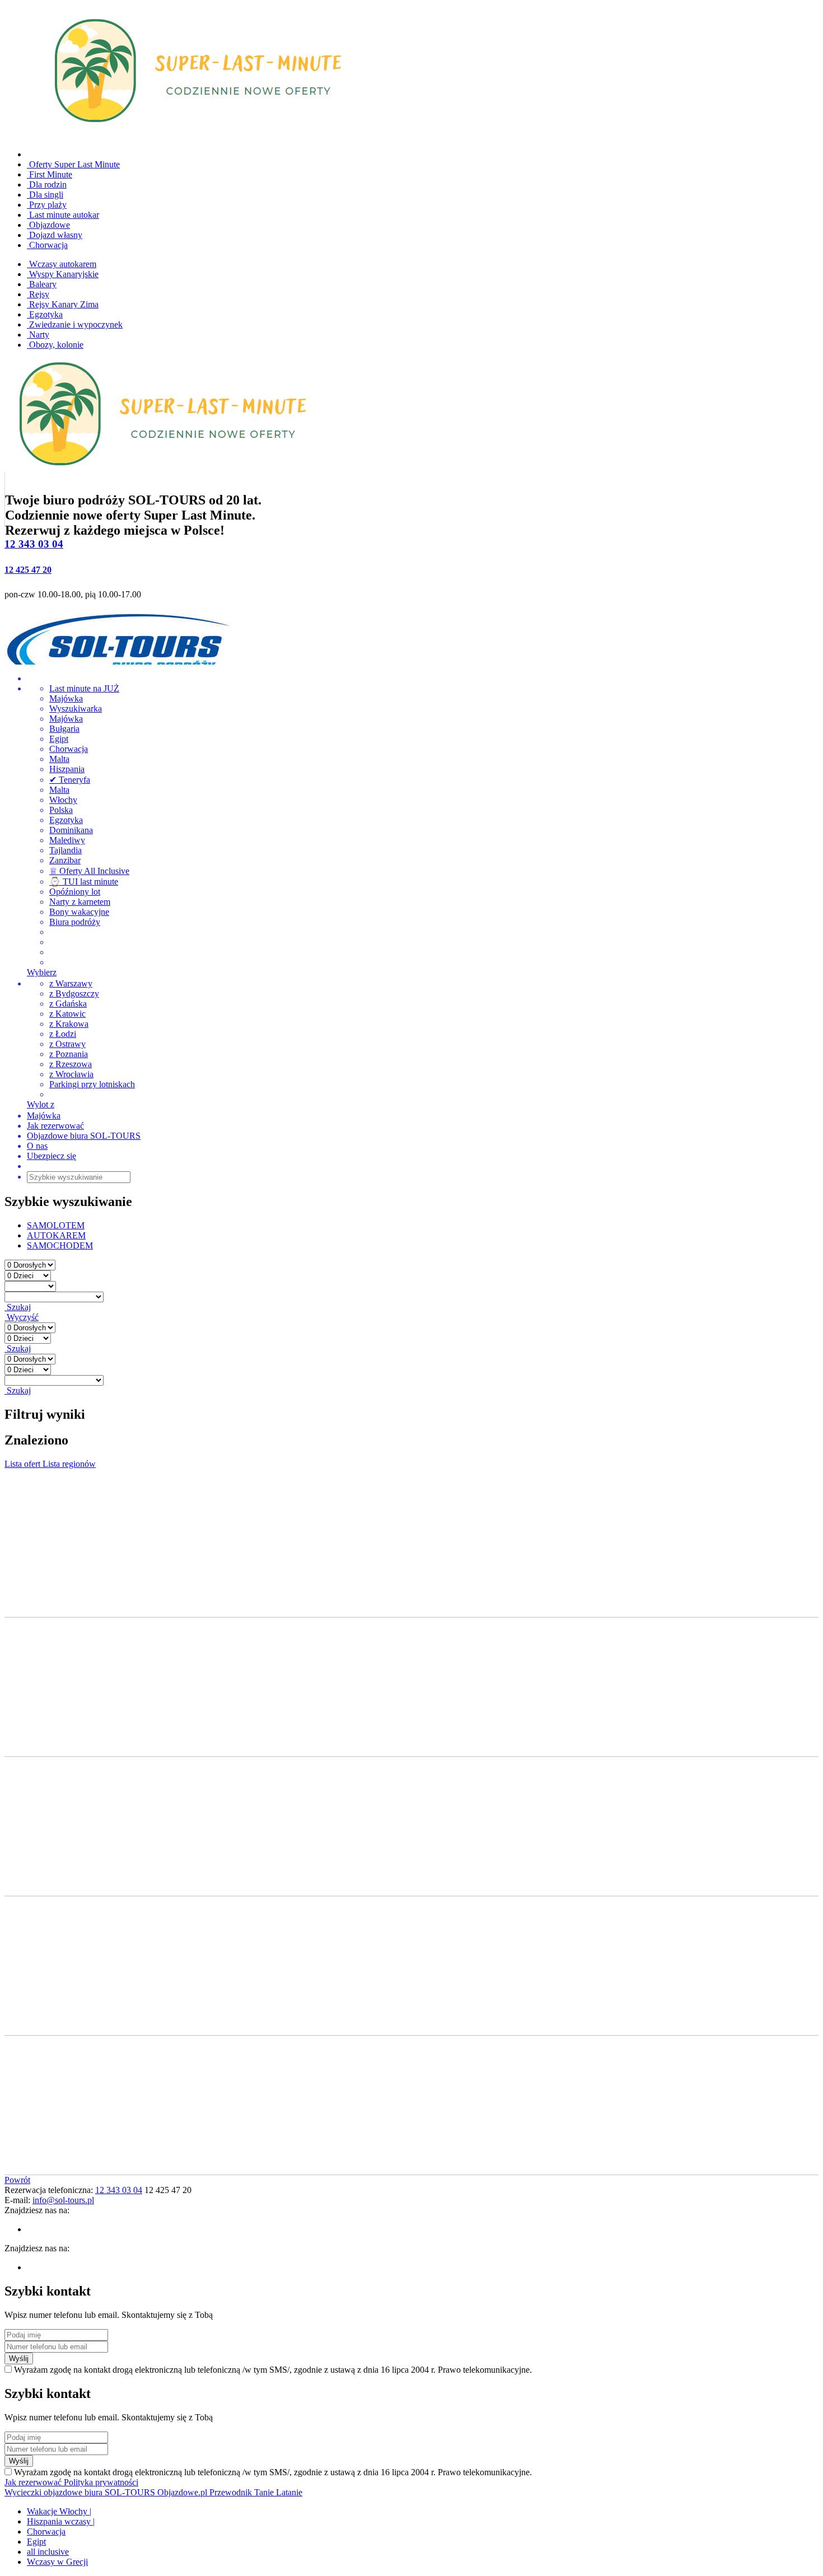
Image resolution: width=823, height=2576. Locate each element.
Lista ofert (24, 1464)
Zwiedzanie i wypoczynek (75, 324)
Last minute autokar (63, 215)
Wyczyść (22, 1317)
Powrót (17, 2180)
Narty (38, 335)
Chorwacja (47, 245)
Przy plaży (47, 205)
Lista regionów (69, 1464)
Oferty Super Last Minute (73, 164)
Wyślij (19, 2358)
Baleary (42, 284)
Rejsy (38, 294)
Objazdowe (48, 225)
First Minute (50, 174)
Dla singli (45, 195)
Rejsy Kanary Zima (63, 304)
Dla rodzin (47, 184)
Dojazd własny (55, 235)
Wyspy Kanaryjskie (63, 274)
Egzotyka (45, 314)
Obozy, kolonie (55, 345)
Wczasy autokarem (62, 264)
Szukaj (18, 1307)
